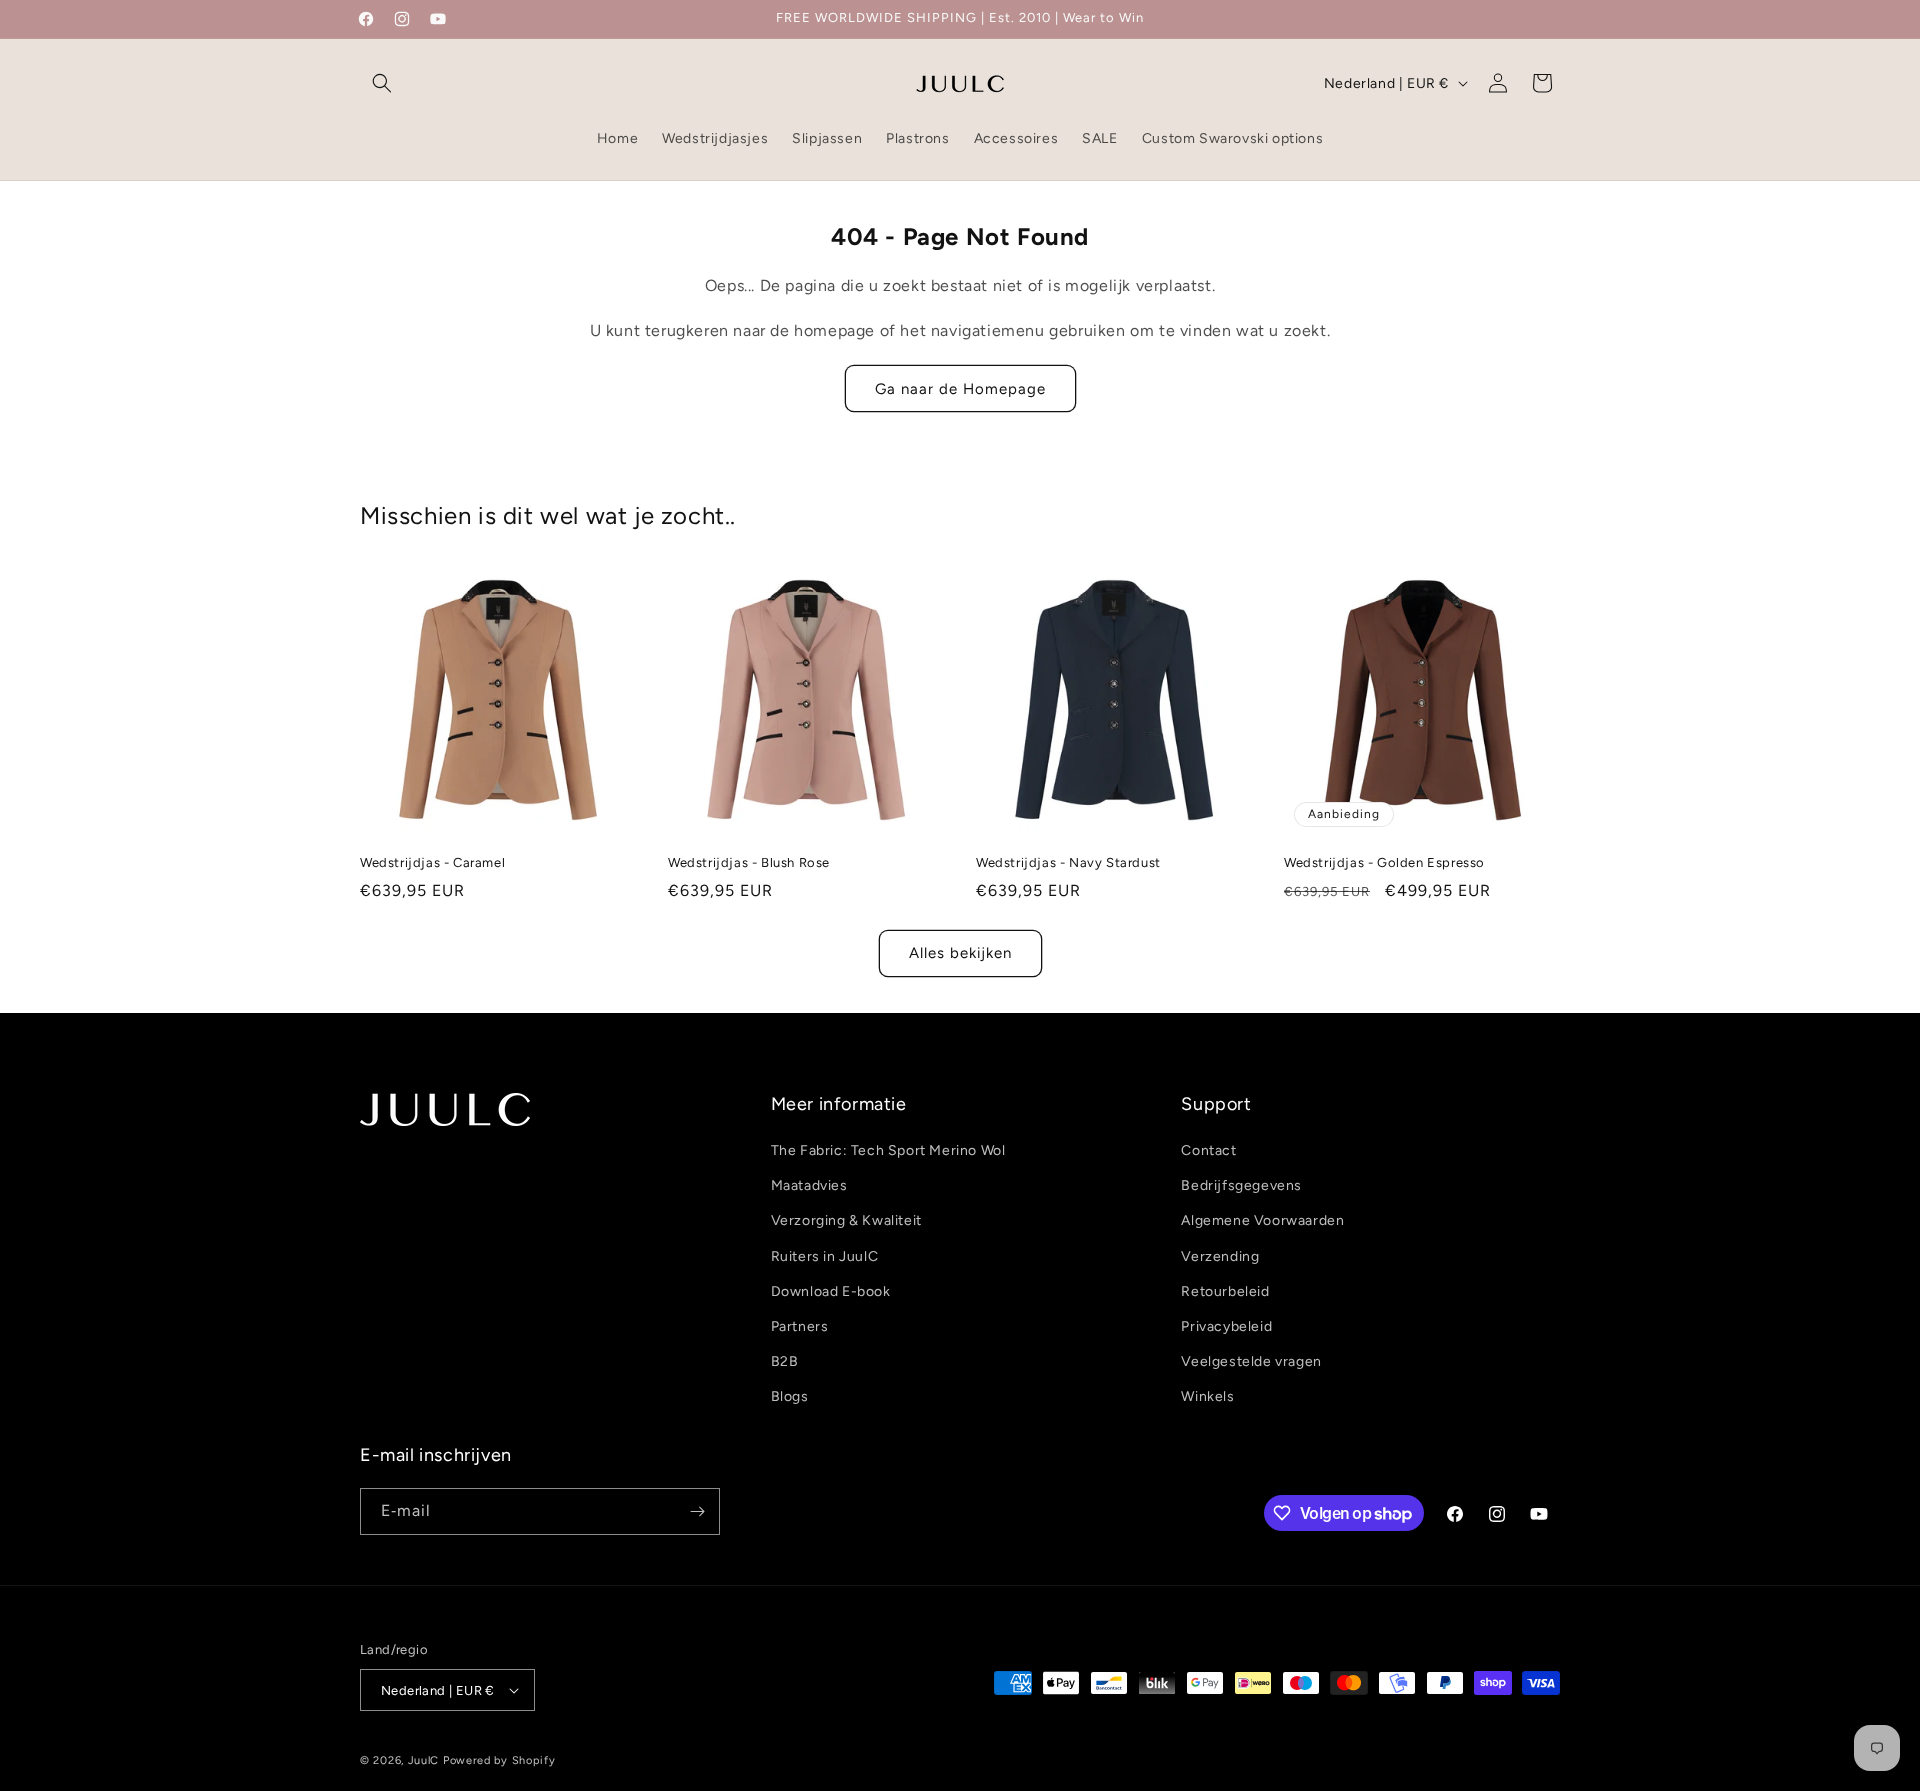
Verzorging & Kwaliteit (846, 1220)
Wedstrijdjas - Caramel (432, 862)
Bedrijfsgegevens (1241, 1185)
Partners (800, 1326)
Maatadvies (809, 1185)
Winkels (1207, 1396)
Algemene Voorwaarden (1262, 1220)
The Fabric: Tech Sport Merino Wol (888, 1150)
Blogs (790, 1396)
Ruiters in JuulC (825, 1256)
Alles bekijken (960, 953)
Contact (1208, 1150)
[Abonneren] (697, 1511)
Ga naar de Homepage (960, 389)
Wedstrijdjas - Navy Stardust (1068, 862)
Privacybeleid (1226, 1326)
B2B (785, 1361)
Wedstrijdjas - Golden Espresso (1384, 862)
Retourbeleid (1225, 1291)
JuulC (424, 1760)
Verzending (1220, 1256)
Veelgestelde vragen (1251, 1361)
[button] (382, 83)
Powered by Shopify (499, 1760)
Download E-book (831, 1291)
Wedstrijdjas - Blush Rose (749, 862)
